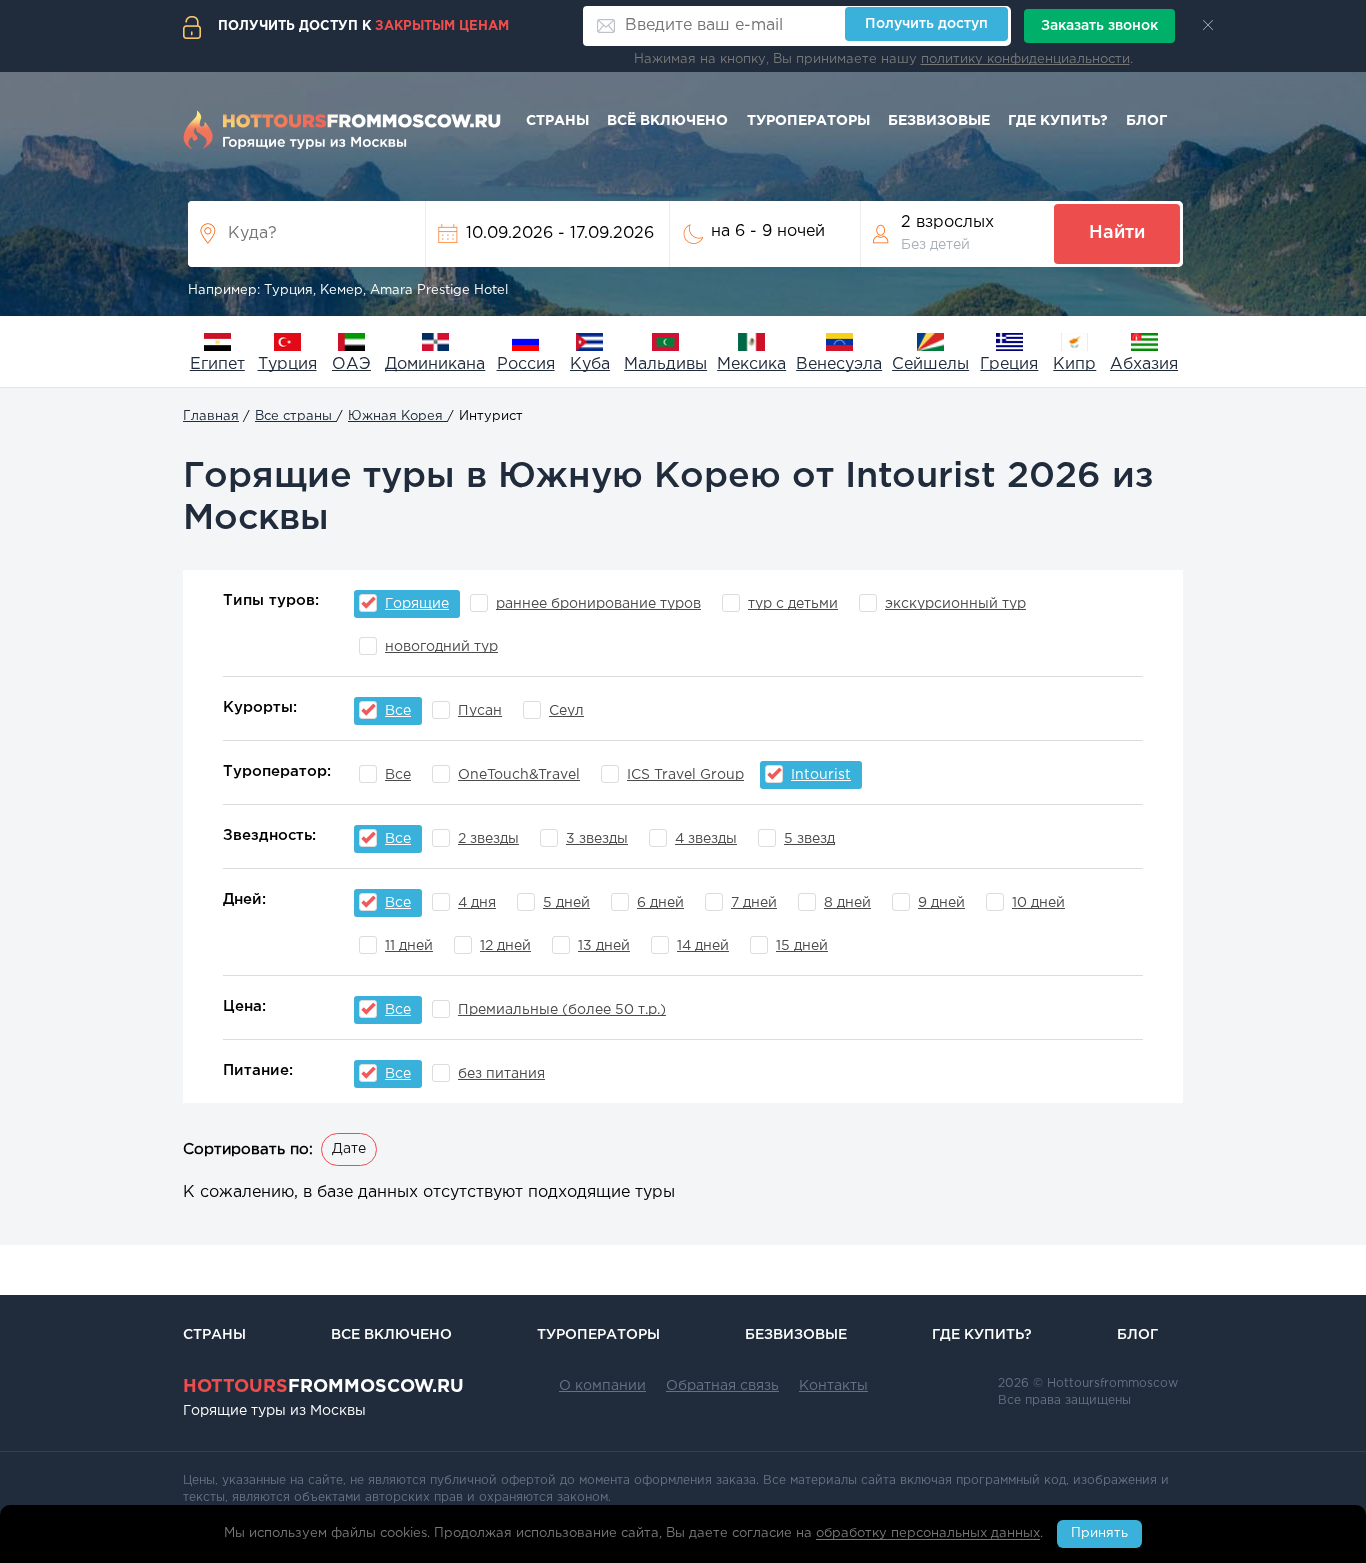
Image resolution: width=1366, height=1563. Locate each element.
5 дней (566, 903)
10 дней (1038, 903)
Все (398, 775)
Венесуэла (839, 364)
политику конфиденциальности (1025, 59)
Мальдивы (665, 364)
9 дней (941, 903)
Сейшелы (930, 364)
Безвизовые (939, 121)
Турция (287, 364)
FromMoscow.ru (323, 1387)
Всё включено (667, 121)
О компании (602, 1386)
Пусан (480, 711)
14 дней (703, 946)
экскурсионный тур (955, 604)
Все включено (391, 1335)
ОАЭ (351, 364)
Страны (557, 121)
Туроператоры (808, 121)
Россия (526, 364)
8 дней (847, 903)
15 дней (802, 946)
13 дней (604, 946)
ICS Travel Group (685, 775)
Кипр (1074, 364)
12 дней (505, 946)
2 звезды (488, 839)
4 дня (477, 903)
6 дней (660, 903)
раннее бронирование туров (598, 604)
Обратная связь (722, 1386)
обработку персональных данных (928, 1534)
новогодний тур (441, 647)
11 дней (409, 946)
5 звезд (809, 839)
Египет (217, 364)
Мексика (751, 364)
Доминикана (435, 364)
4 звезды (706, 839)
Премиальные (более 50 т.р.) (562, 1010)
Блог (1146, 121)
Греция (1009, 364)
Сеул (566, 711)
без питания (501, 1074)
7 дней (754, 903)
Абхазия (1144, 364)
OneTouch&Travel (519, 775)
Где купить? (1058, 121)
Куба (590, 364)
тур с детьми (793, 604)
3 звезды (597, 839)
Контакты (833, 1386)
